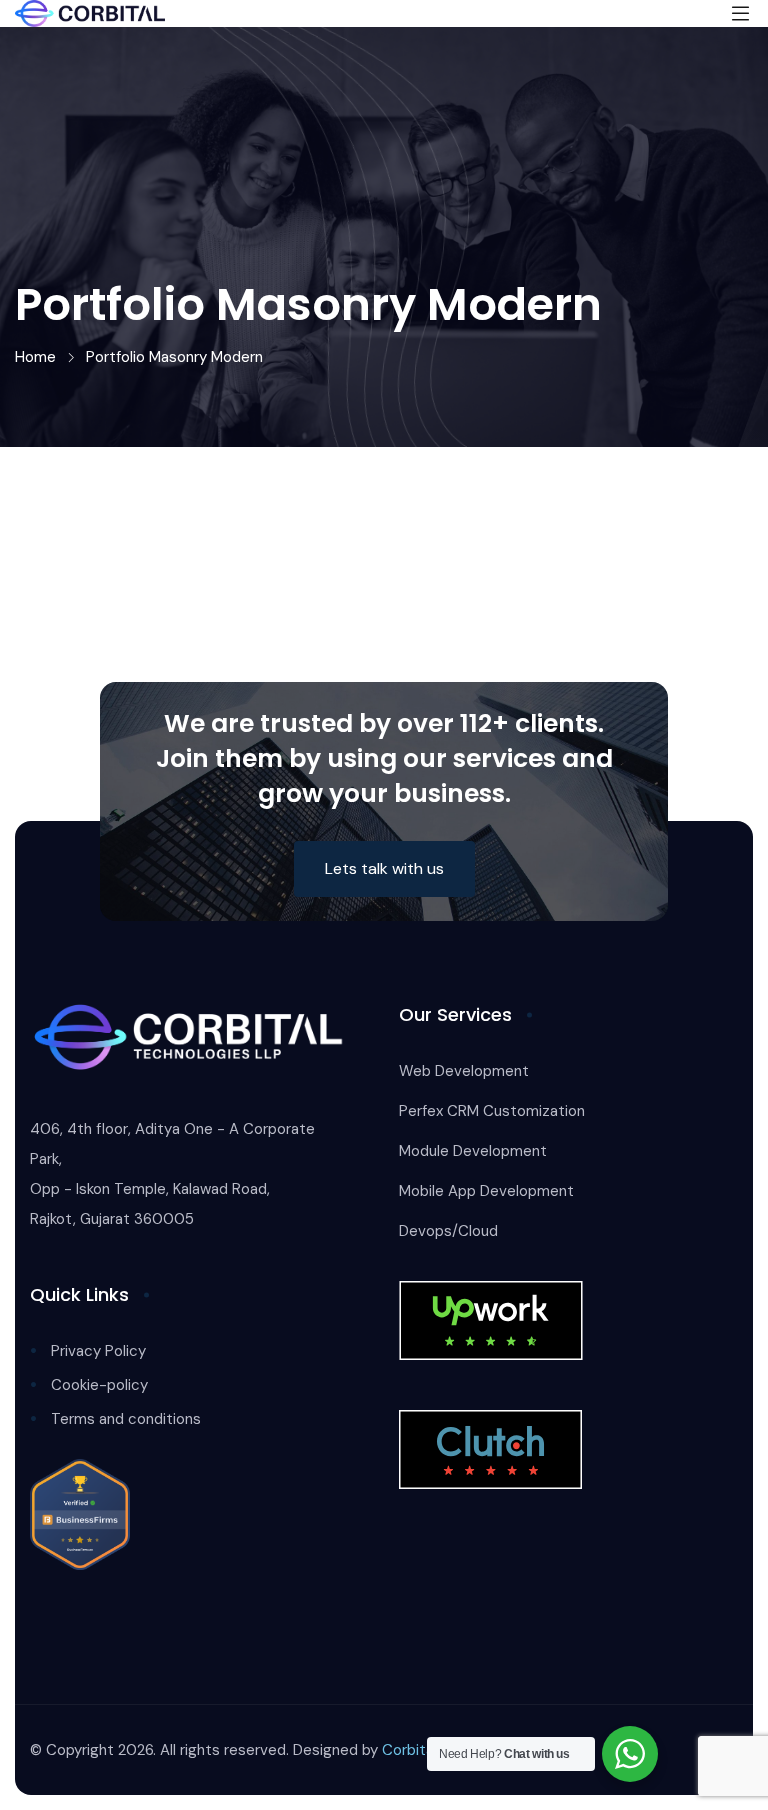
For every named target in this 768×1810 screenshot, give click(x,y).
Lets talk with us (384, 868)
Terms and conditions (126, 1419)
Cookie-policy (99, 1385)
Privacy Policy (98, 1351)
